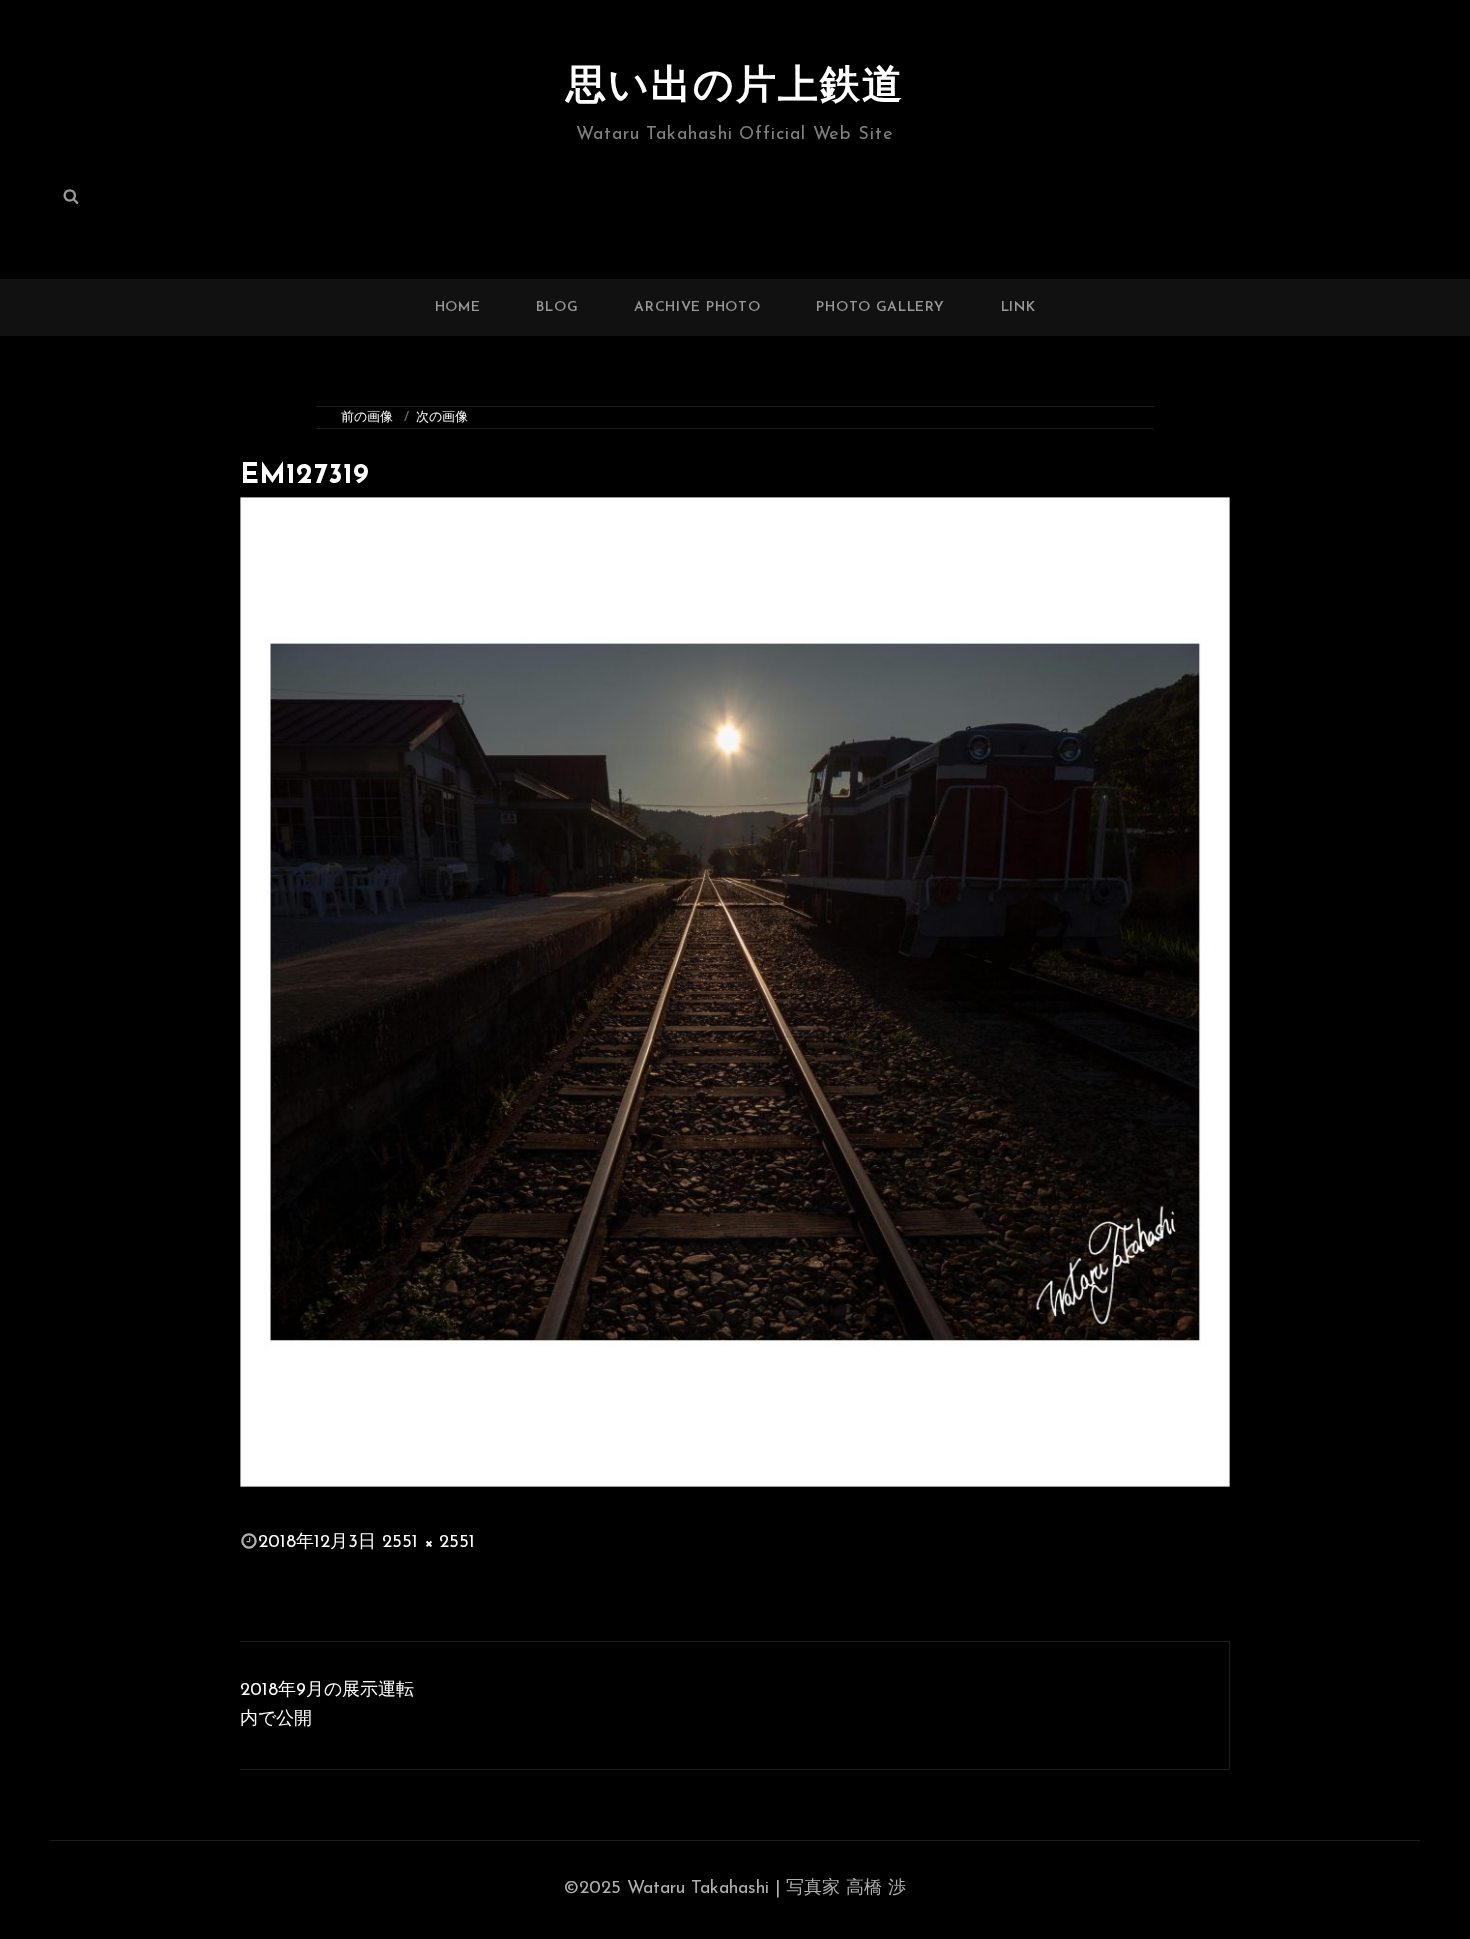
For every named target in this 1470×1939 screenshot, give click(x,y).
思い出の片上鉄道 (735, 88)
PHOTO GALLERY (880, 307)
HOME (458, 307)
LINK (1018, 307)
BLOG (557, 307)
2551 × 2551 (428, 1543)
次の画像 (442, 417)
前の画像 (367, 417)
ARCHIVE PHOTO (697, 307)
